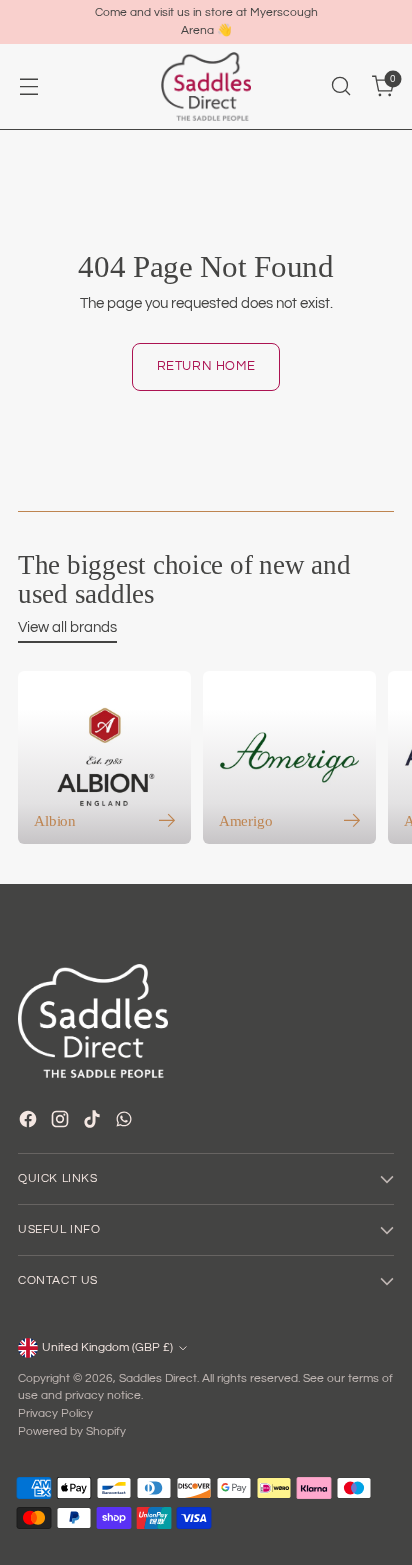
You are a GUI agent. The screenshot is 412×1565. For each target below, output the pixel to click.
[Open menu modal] (28, 86)
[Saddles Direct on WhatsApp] (126, 1122)
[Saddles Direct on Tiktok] (94, 1122)
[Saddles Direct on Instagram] (62, 1122)
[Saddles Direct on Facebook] (30, 1122)
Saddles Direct (158, 1378)
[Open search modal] (340, 86)
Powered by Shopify (72, 1431)
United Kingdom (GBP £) (107, 1347)
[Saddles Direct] (206, 86)
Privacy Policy (55, 1413)
